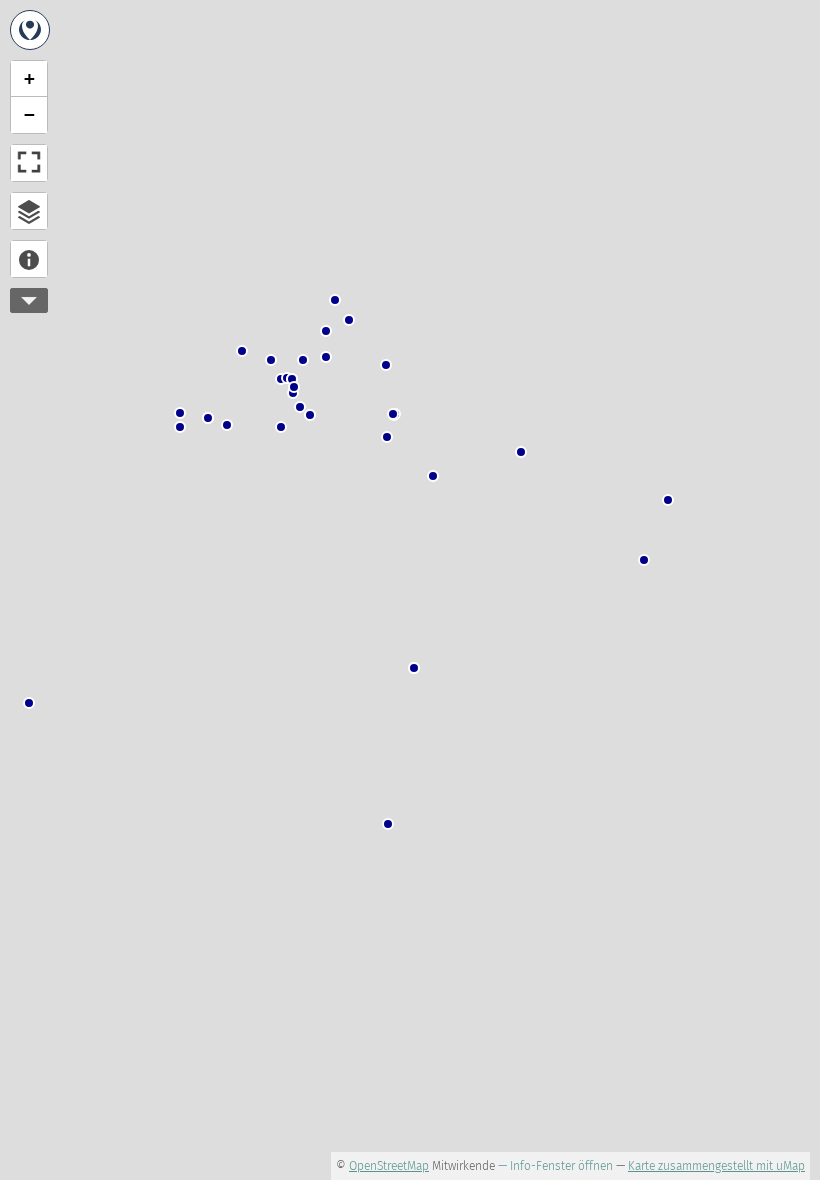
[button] (387, 437)
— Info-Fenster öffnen (555, 1166)
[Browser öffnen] (29, 211)
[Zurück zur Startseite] (30, 30)
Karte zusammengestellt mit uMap (716, 1166)
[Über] (29, 259)
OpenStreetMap (389, 1166)
